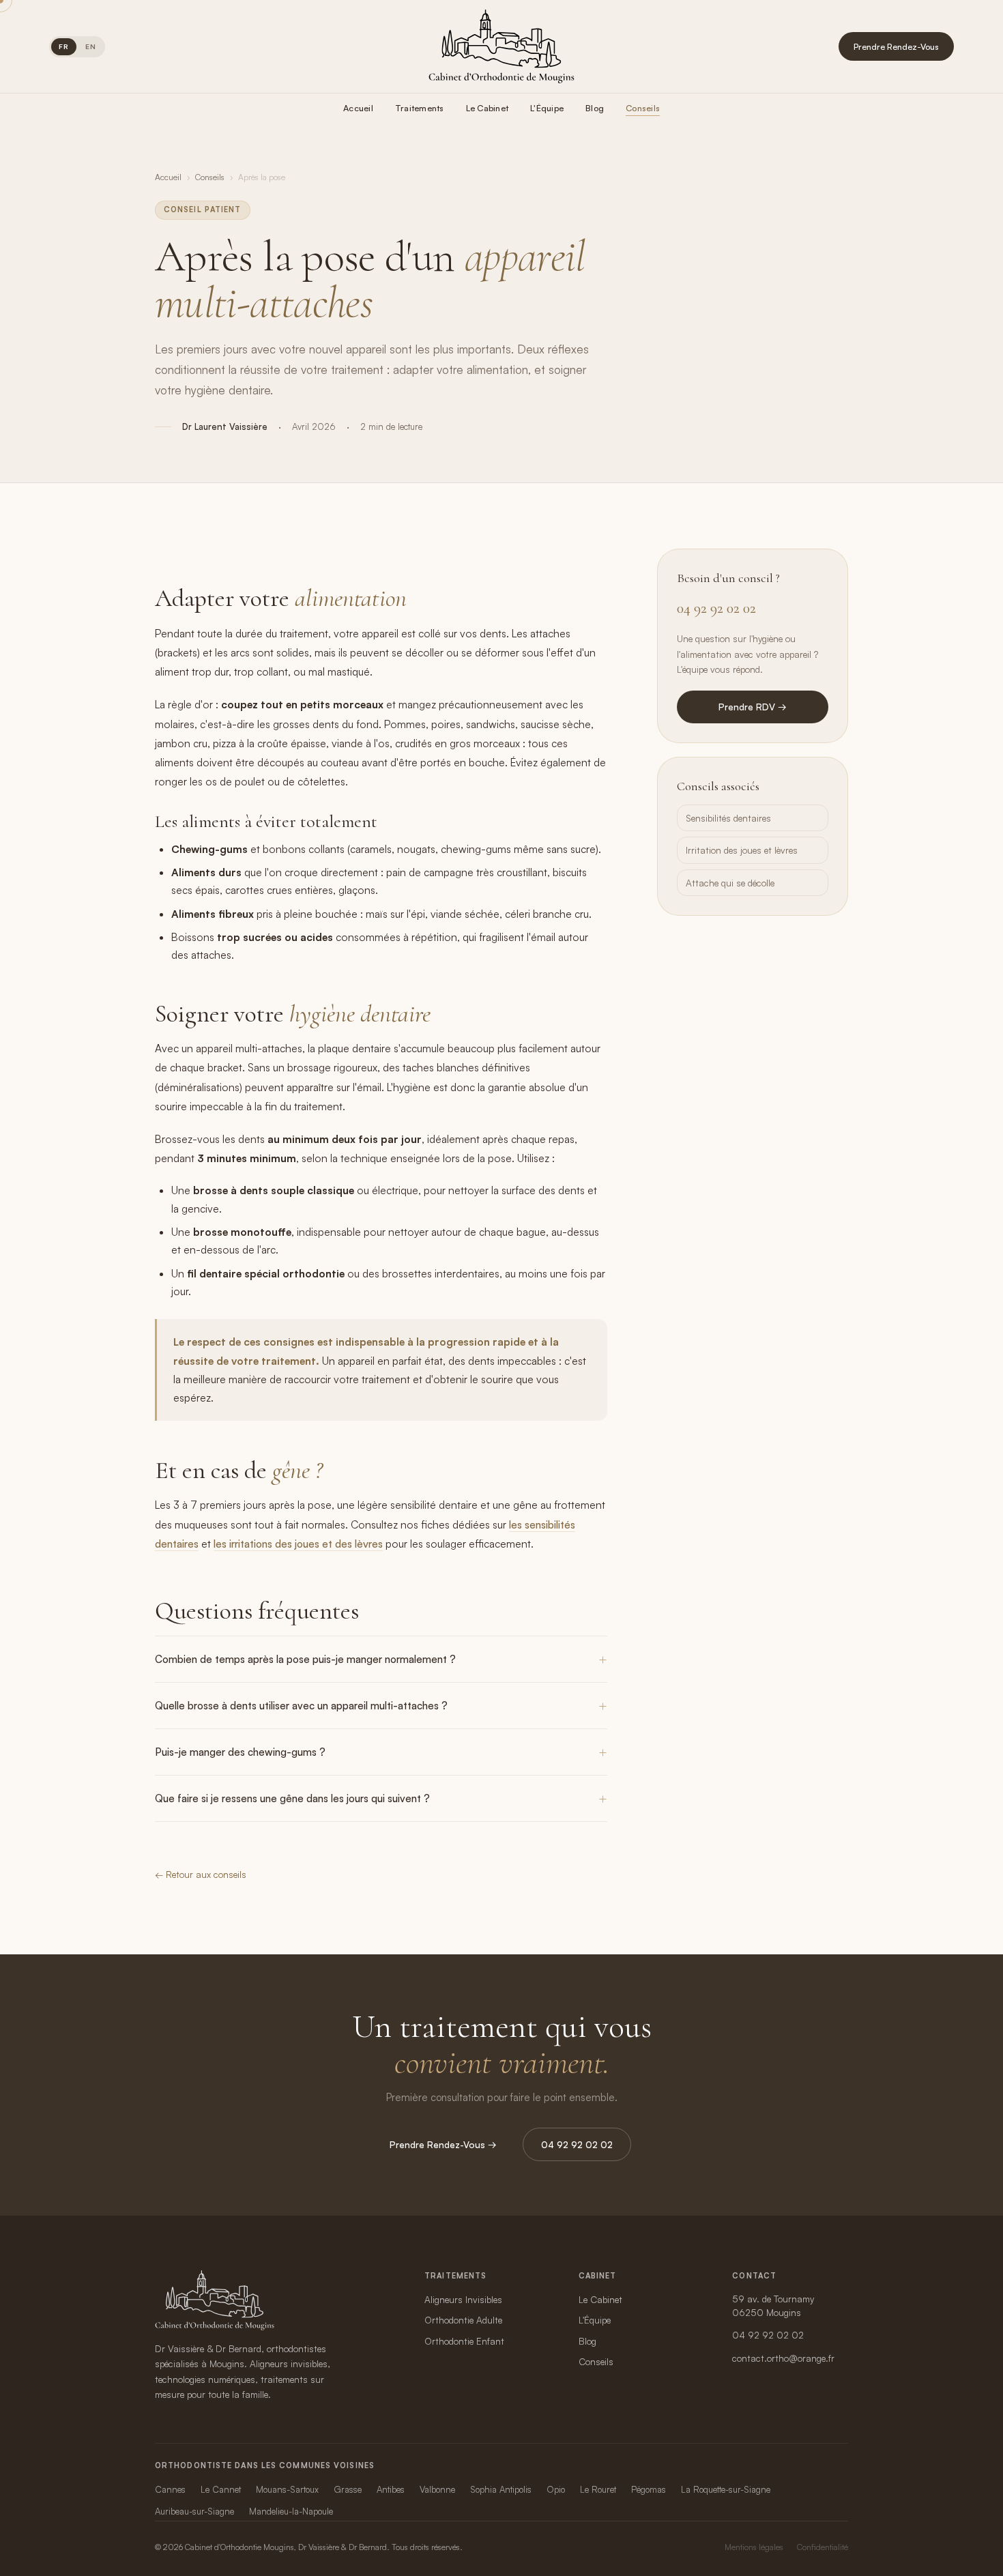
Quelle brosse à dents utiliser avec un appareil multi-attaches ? (301, 1706)
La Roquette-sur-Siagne (726, 2489)
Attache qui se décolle (730, 883)
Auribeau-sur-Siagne (194, 2511)
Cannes (170, 2489)
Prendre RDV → (753, 707)
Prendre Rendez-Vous (896, 46)
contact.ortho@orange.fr (783, 2358)
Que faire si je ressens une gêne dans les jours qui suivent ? (292, 1798)
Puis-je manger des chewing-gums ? (240, 1752)
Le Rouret (598, 2489)
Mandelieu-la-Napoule (291, 2511)
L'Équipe (547, 108)
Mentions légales (754, 2547)
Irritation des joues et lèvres (742, 850)
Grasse (348, 2489)
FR (64, 46)
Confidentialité (823, 2547)
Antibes (391, 2489)
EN (91, 46)
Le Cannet (221, 2489)
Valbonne (437, 2489)
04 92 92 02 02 (716, 608)
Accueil (358, 108)
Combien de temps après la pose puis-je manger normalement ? (305, 1659)
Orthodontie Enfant (464, 2341)
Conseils (643, 108)
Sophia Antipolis (501, 2489)
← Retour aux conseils (201, 1874)
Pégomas (649, 2489)
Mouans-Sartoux (287, 2489)
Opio (556, 2489)
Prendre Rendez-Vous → (443, 2144)
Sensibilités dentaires (728, 818)
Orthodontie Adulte (463, 2320)
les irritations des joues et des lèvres (298, 1544)
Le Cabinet (488, 108)
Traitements (420, 108)
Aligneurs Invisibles (463, 2299)
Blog (595, 108)
